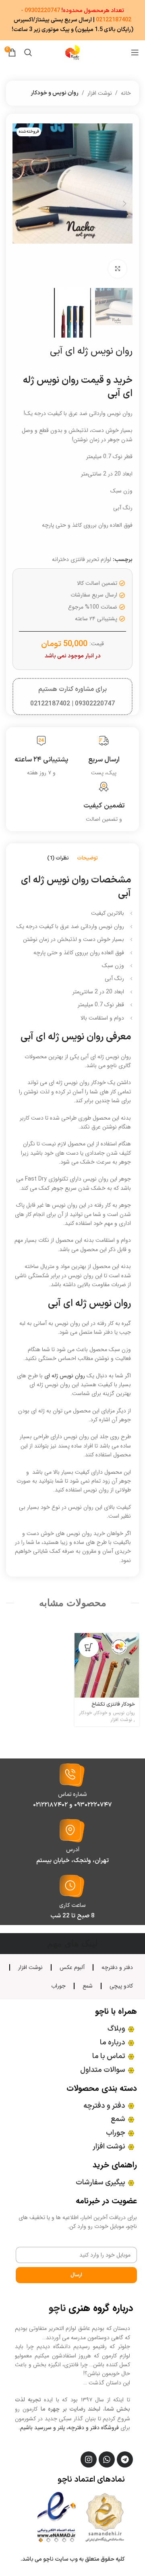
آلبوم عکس (72, 1967)
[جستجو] (28, 52)
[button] (124, 204)
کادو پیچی (121, 1986)
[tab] (87, 859)
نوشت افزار (100, 93)
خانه (126, 93)
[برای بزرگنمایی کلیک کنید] (117, 269)
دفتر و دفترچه (117, 1967)
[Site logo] (72, 52)
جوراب (58, 1986)
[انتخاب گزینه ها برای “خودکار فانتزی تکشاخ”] (89, 1647)
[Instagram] (89, 2459)
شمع (88, 1986)
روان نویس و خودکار (55, 93)
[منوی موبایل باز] (135, 52)
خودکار (86, 1713)
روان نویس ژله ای (65, 1376)
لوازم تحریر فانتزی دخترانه (82, 559)
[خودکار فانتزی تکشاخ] (107, 1665)
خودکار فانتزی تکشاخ (113, 1704)
